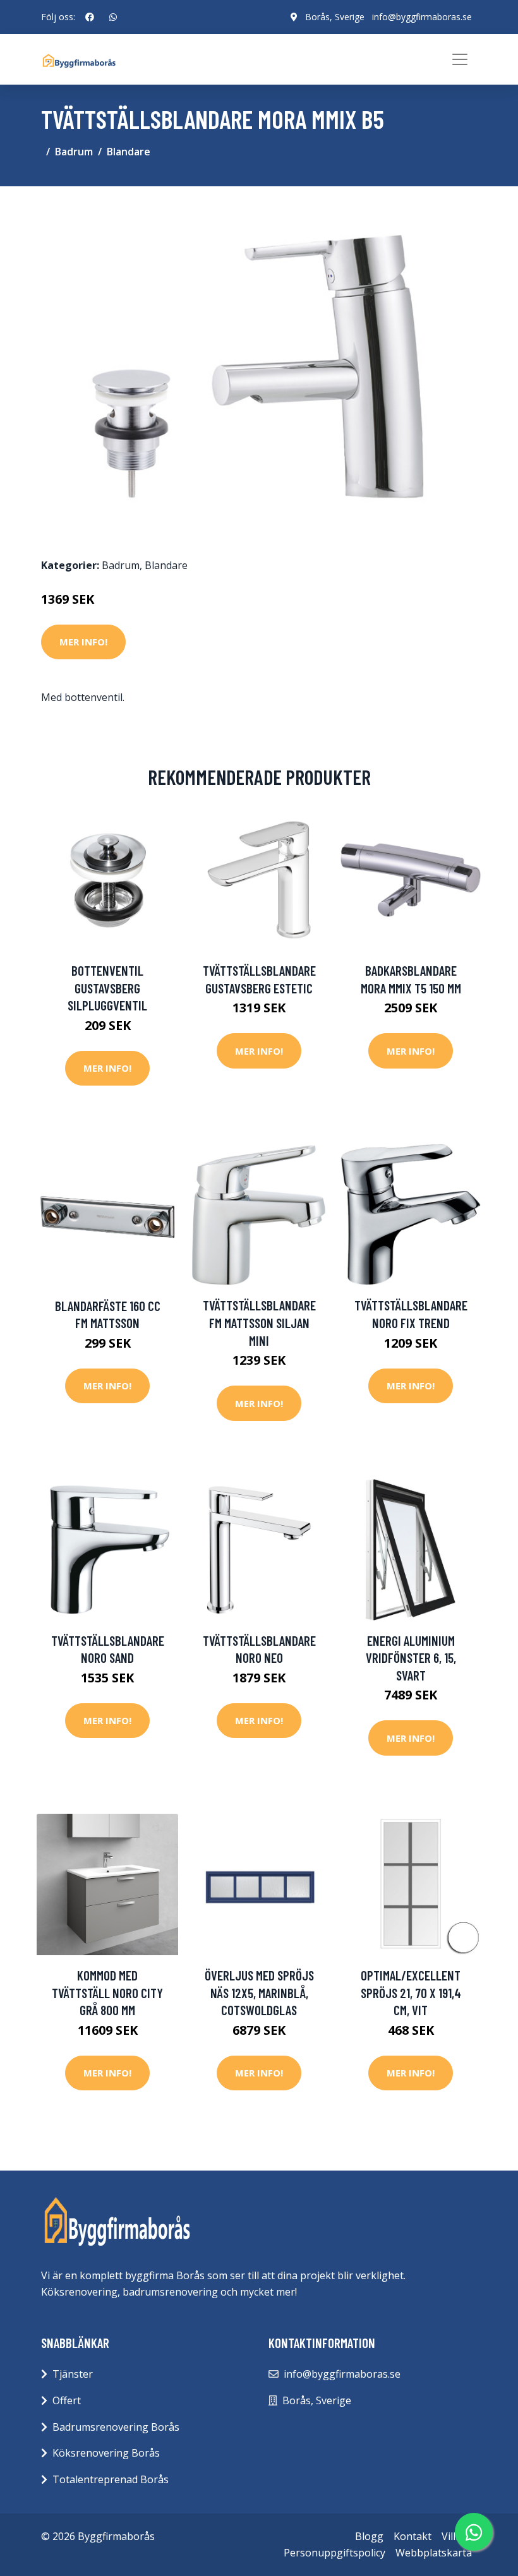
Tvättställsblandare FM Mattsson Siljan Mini (259, 1322)
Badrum (74, 152)
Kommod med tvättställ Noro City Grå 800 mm (107, 1992)
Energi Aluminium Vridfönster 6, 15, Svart (411, 1658)
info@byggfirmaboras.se (422, 17)
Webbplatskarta (434, 2553)
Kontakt (413, 2536)
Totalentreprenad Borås (111, 2479)
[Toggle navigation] (460, 59)
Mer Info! (83, 642)
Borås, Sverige (335, 17)
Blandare (129, 152)
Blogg (369, 2536)
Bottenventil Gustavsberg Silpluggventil (107, 988)
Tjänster (73, 2374)
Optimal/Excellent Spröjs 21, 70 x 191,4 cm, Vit (411, 1992)
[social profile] (90, 17)
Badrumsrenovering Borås (116, 2427)
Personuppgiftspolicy (334, 2553)
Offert (67, 2400)
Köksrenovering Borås (106, 2453)
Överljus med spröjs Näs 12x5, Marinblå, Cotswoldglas (259, 1992)
